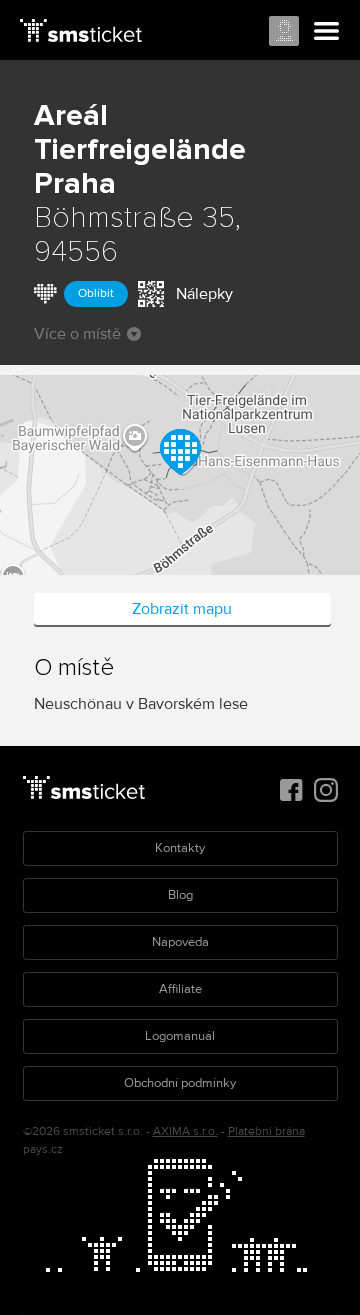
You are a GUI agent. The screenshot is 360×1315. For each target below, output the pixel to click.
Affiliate (180, 989)
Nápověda (180, 942)
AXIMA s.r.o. (185, 1131)
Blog (180, 895)
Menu (327, 32)
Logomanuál (180, 1036)
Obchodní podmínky (180, 1083)
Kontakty (180, 848)
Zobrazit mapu (182, 609)
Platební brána (266, 1131)
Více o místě (77, 334)
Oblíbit (96, 293)
